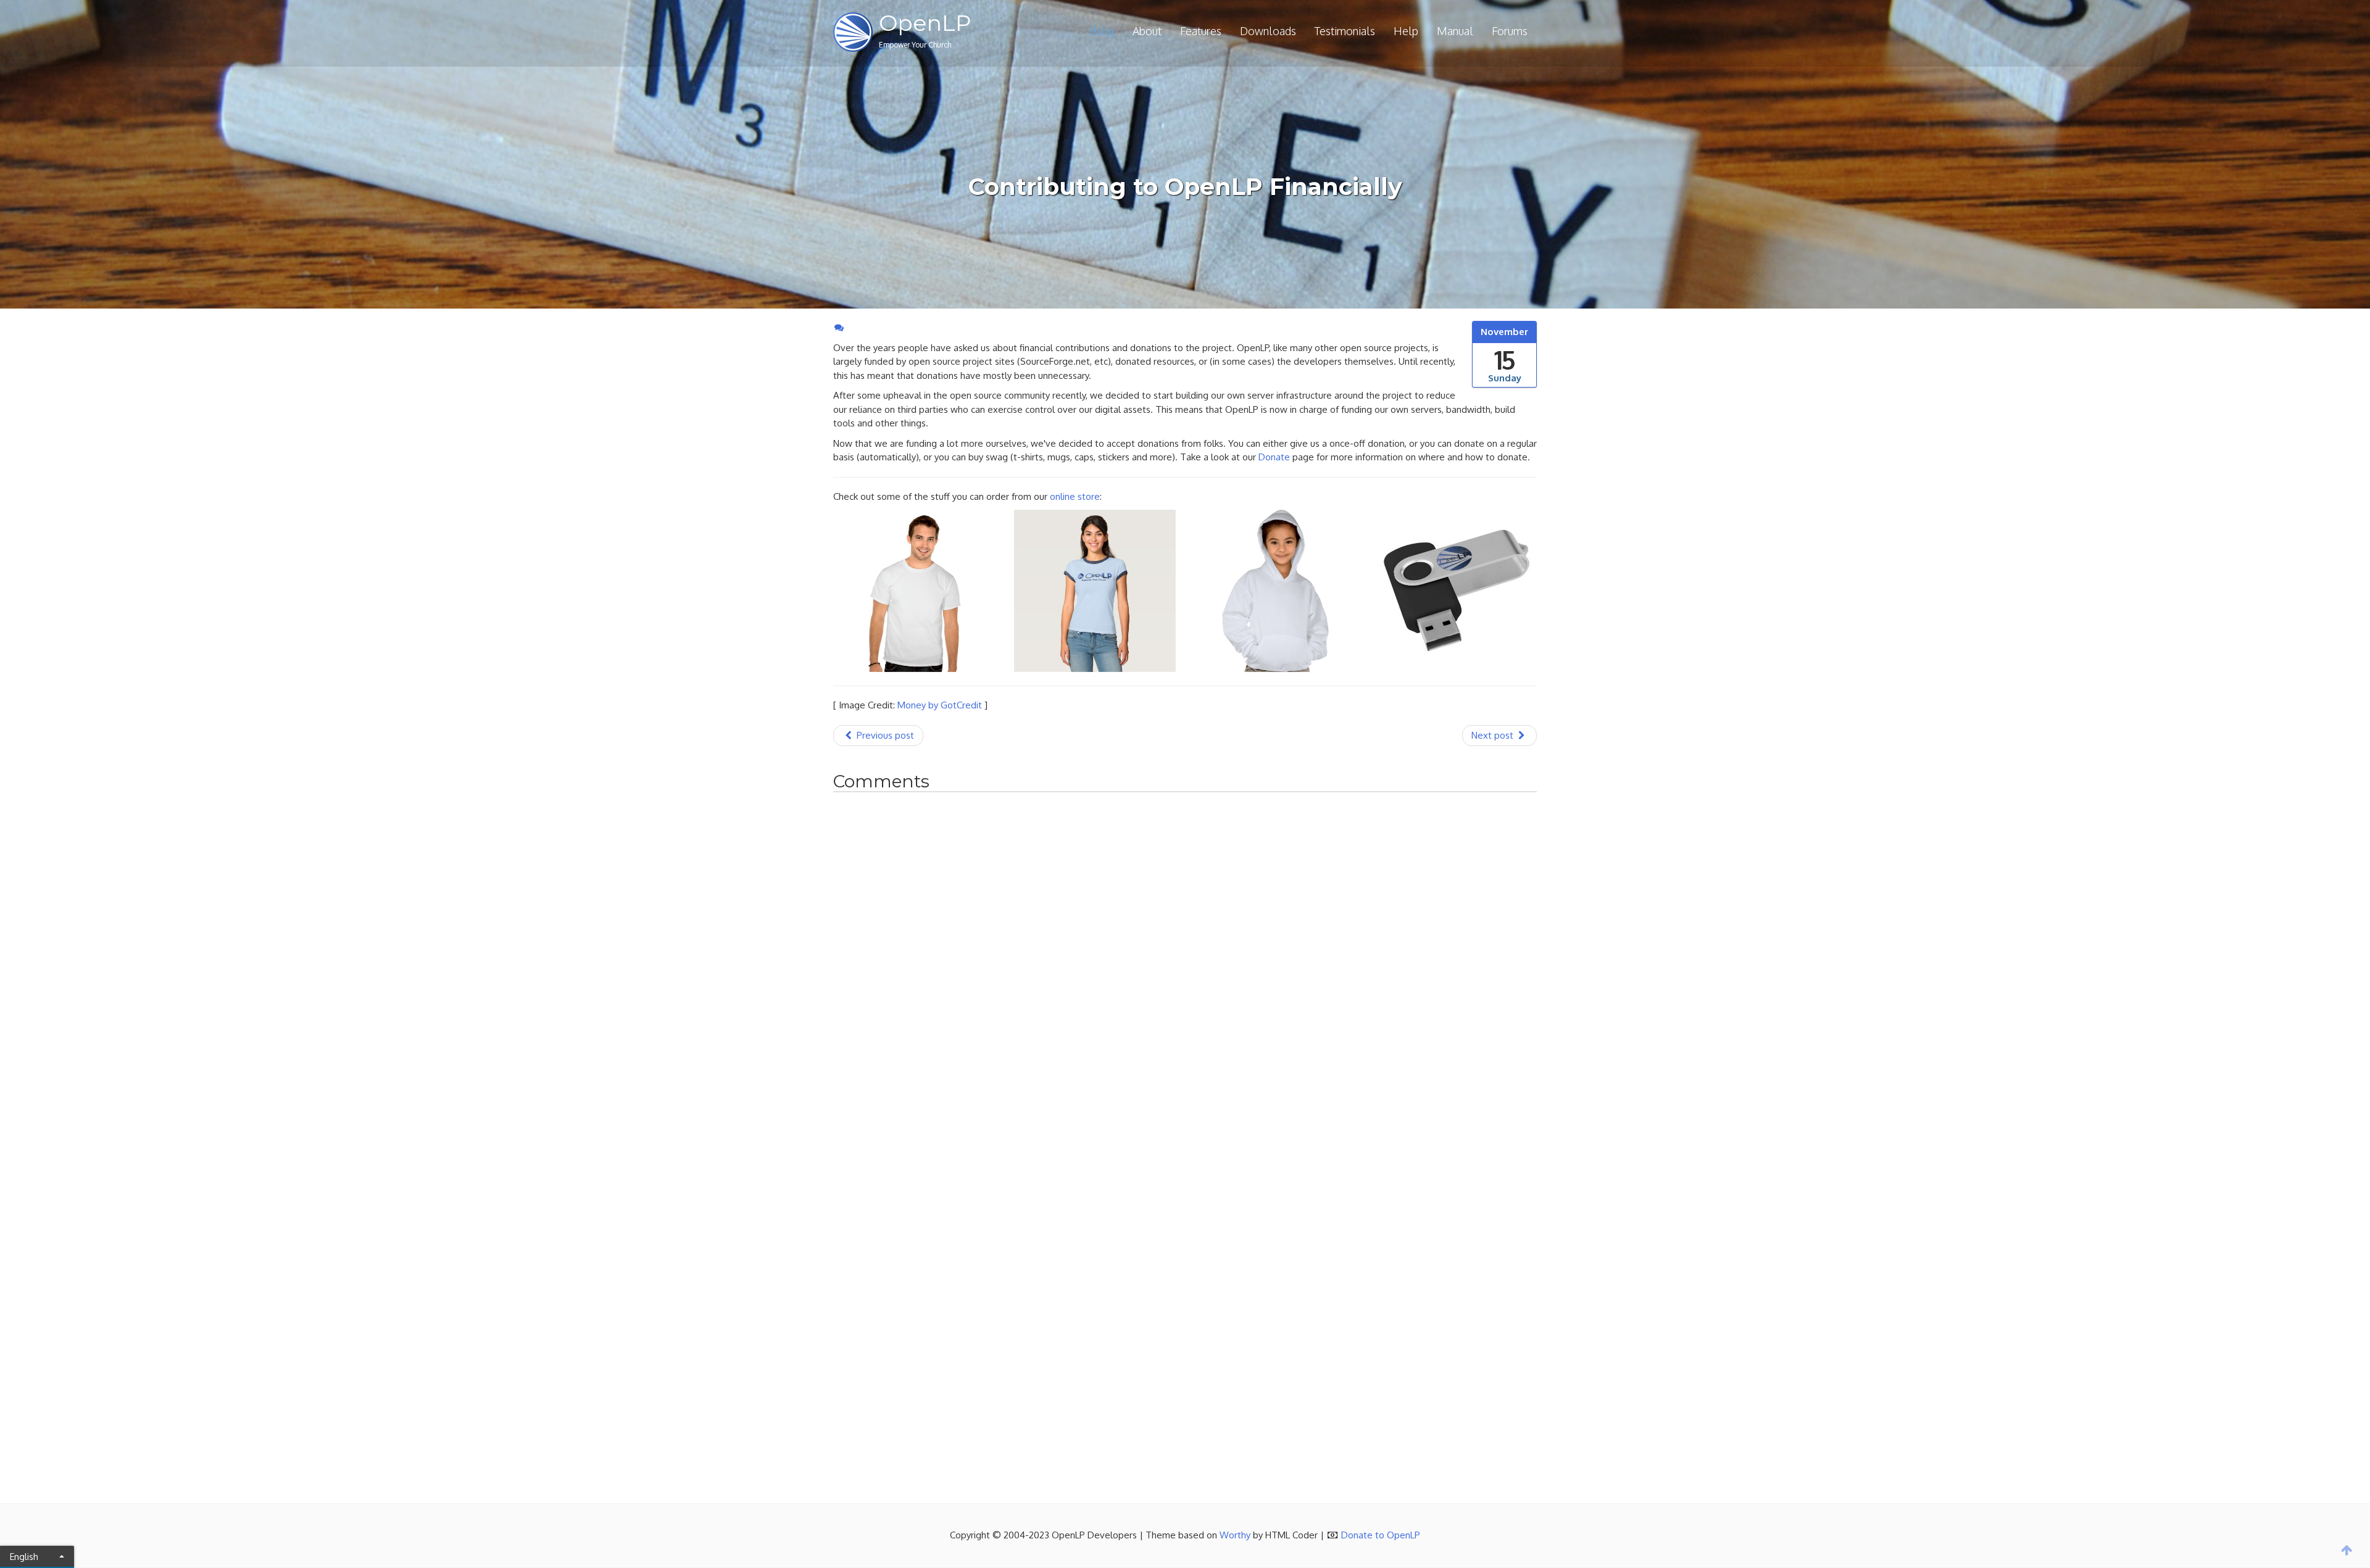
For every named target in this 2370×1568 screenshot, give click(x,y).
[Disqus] (1185, 973)
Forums (1510, 31)
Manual (1455, 31)
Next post (1494, 735)
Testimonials (1345, 31)
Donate (1274, 457)
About (1147, 31)
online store (1075, 496)
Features (1201, 31)
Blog (1102, 31)
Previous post (884, 735)
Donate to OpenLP (1381, 1535)
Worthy (1235, 1535)
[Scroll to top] (2347, 1550)
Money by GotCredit (940, 705)
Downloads (1268, 31)
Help (1406, 31)
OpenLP (925, 23)
